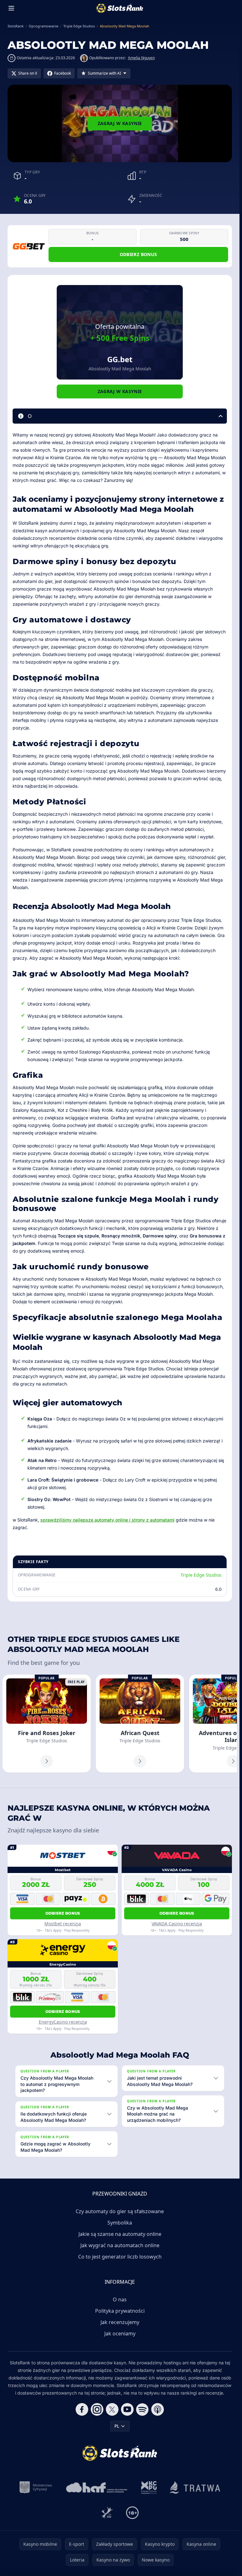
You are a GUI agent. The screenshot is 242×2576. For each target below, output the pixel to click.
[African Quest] (140, 1724)
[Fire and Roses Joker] (47, 1724)
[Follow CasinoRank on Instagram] (97, 2409)
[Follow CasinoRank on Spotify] (142, 2409)
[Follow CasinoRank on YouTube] (127, 2409)
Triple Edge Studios (201, 1575)
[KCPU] (149, 2487)
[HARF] (97, 2487)
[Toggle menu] (11, 8)
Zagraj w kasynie (120, 123)
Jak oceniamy (120, 2333)
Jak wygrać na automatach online (120, 2245)
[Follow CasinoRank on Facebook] (82, 2409)
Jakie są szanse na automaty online (120, 2234)
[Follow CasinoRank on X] (112, 2409)
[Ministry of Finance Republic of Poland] (36, 2487)
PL (117, 2426)
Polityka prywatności (120, 2311)
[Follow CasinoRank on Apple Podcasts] (158, 2409)
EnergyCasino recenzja (63, 2022)
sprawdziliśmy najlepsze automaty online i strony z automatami (107, 1520)
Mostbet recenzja (63, 1924)
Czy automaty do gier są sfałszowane (120, 2211)
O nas (120, 2299)
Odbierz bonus (138, 254)
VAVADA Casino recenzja (177, 1924)
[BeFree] (107, 2513)
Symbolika (120, 2223)
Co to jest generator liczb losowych (120, 2257)
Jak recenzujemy (120, 2322)
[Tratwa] (195, 2487)
